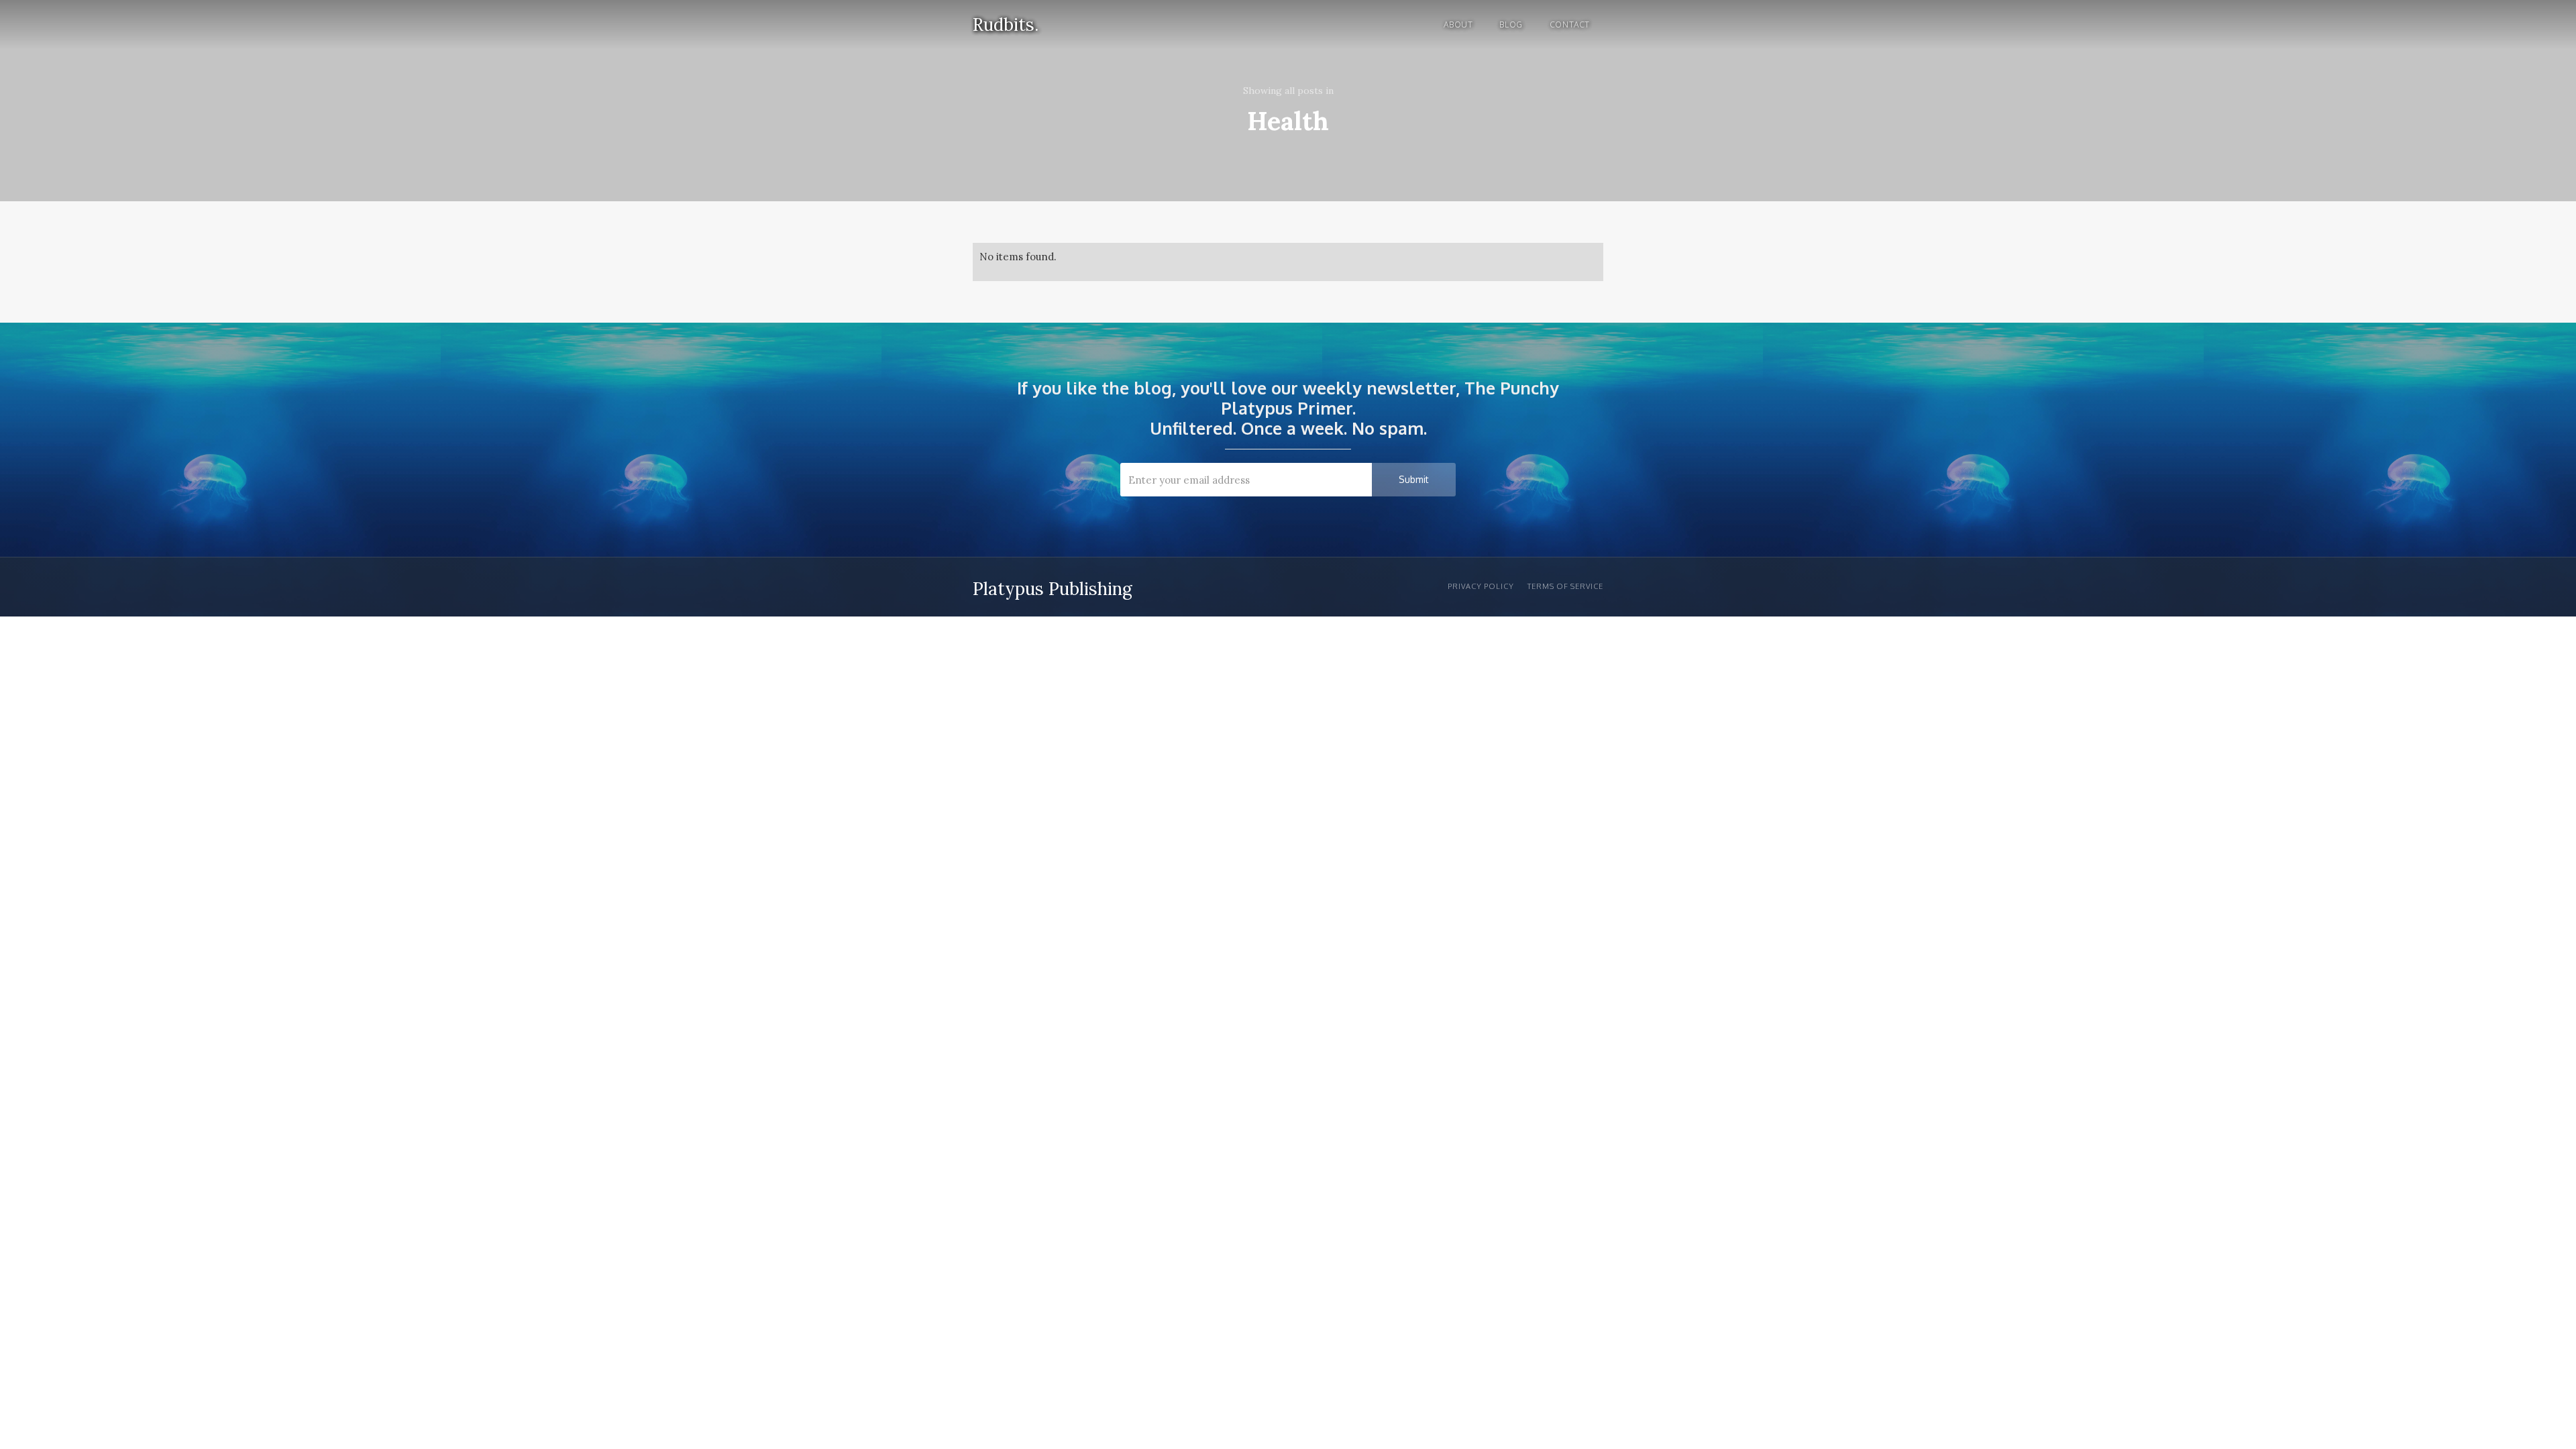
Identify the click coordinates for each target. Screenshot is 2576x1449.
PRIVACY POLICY (1481, 586)
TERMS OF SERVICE (1565, 586)
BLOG (1511, 24)
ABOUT (1458, 24)
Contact (1570, 24)
